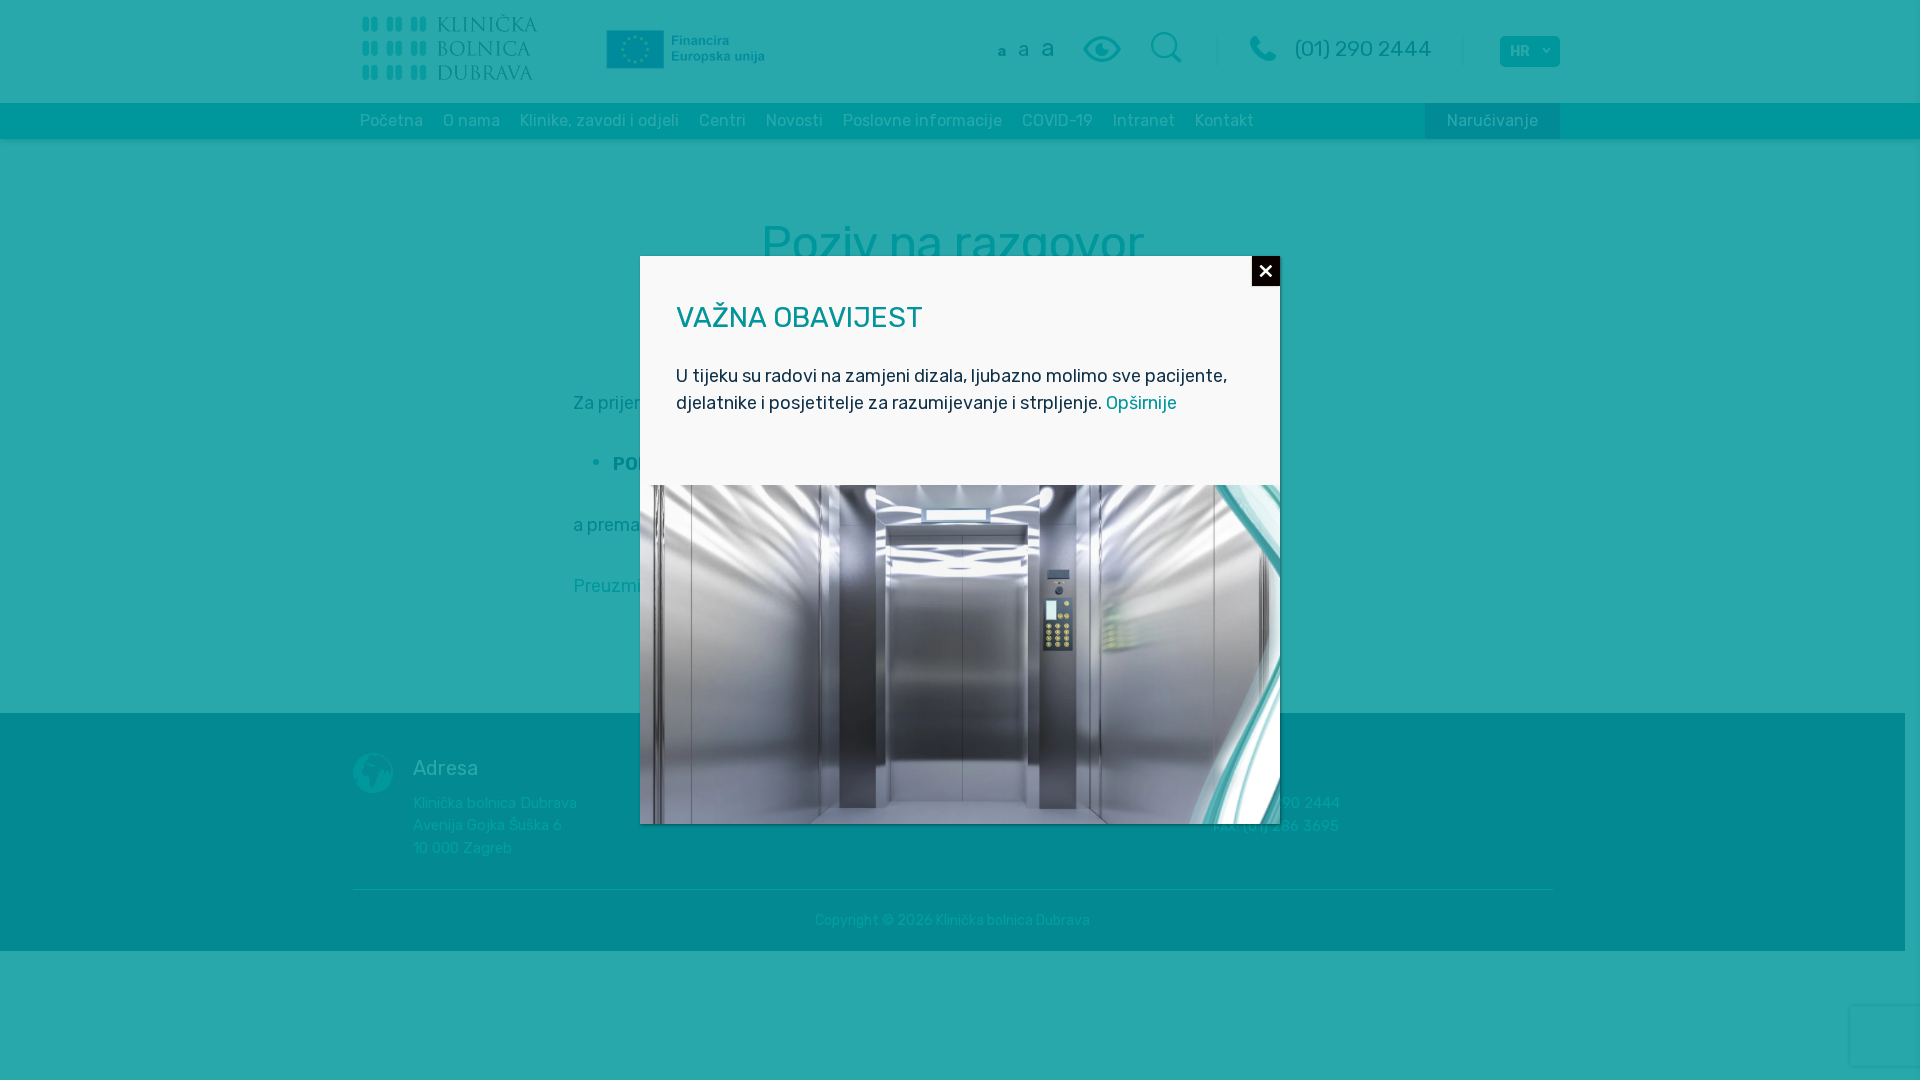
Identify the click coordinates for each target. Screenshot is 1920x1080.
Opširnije (1141, 403)
